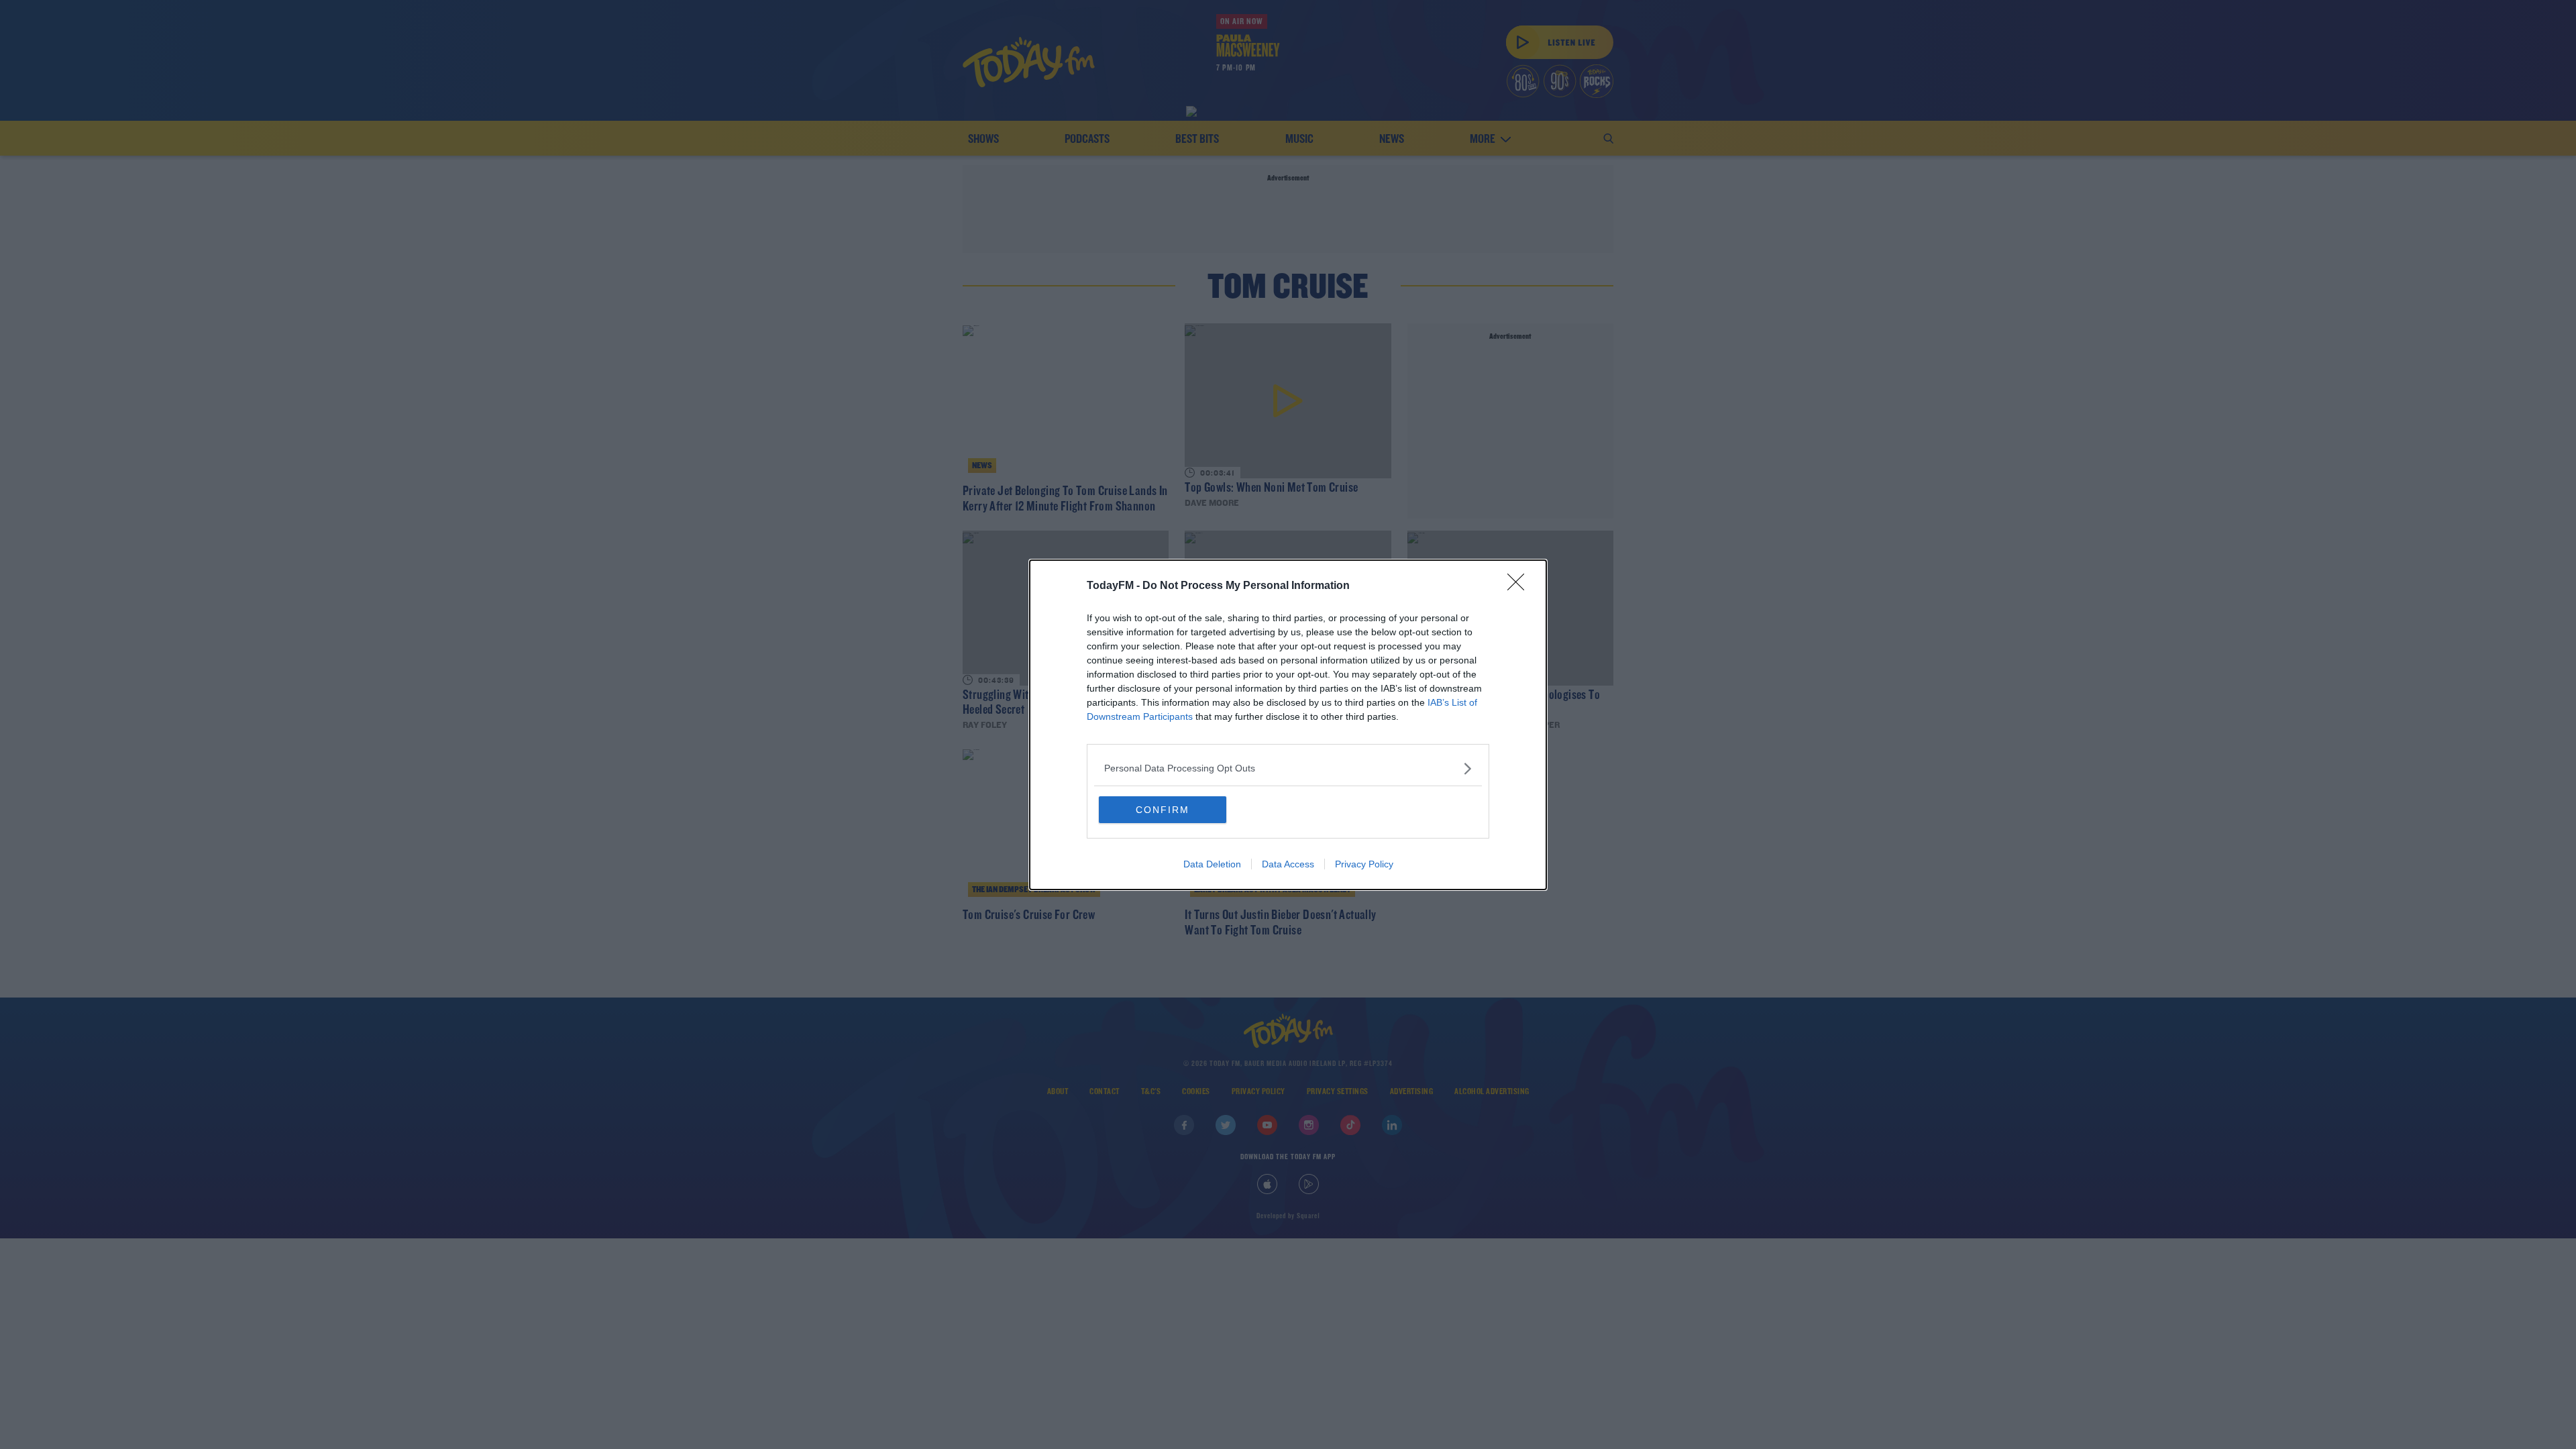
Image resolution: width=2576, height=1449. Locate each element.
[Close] (1520, 586)
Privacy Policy (1364, 864)
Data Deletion (1212, 864)
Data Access (1288, 864)
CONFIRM (1163, 810)
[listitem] (1288, 768)
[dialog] (1288, 725)
